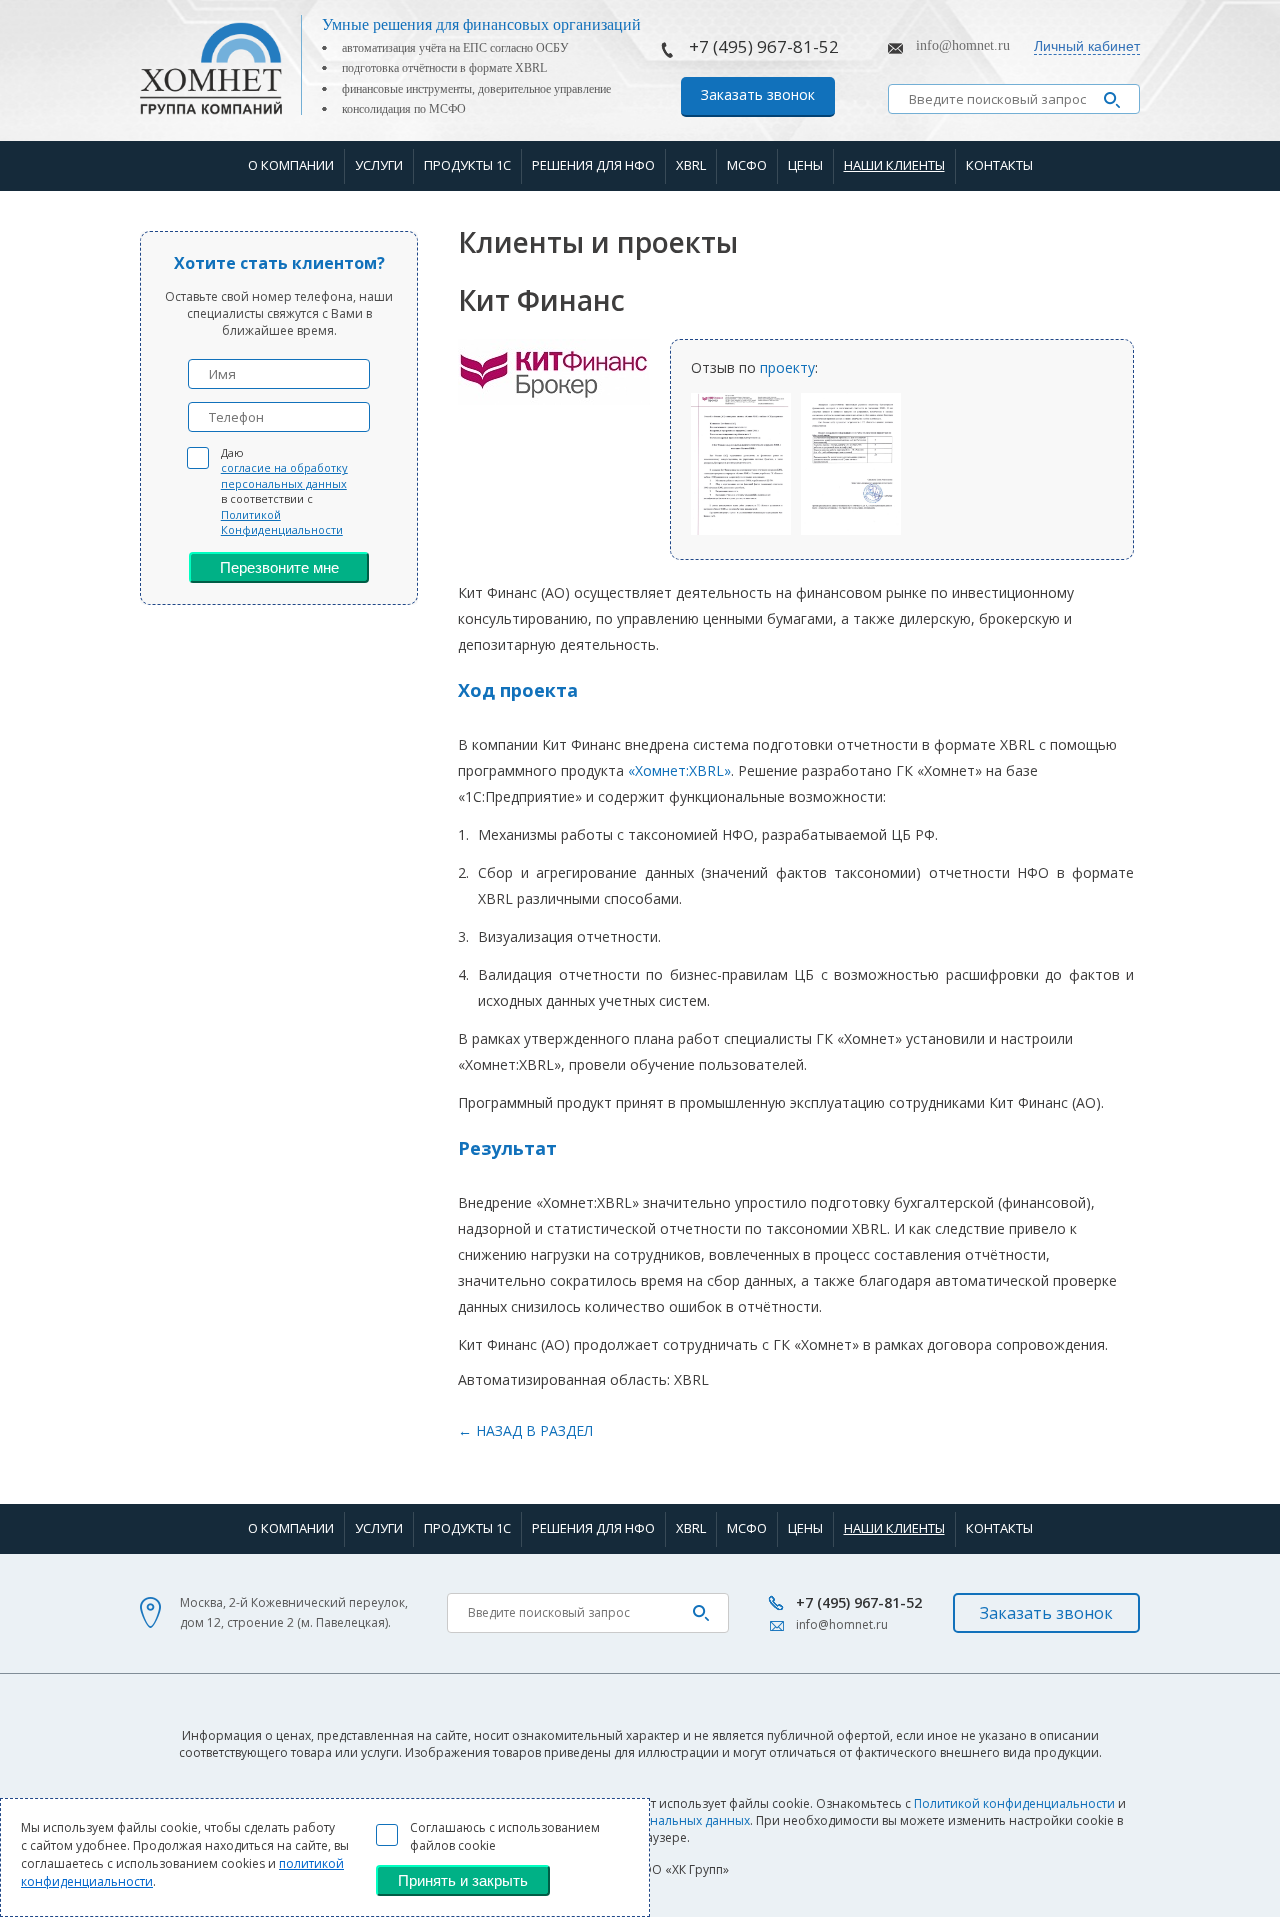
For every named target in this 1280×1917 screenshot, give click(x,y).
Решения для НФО (593, 165)
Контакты (999, 165)
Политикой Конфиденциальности (282, 522)
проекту (787, 367)
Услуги (379, 165)
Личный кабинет (1087, 46)
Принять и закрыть (463, 1880)
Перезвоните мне (279, 567)
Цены (805, 165)
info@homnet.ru (963, 45)
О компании (291, 165)
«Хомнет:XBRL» (679, 770)
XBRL (691, 165)
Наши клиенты (894, 165)
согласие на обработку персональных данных (284, 475)
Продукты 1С (467, 165)
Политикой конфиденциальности (1014, 1803)
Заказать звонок (758, 94)
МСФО (747, 165)
